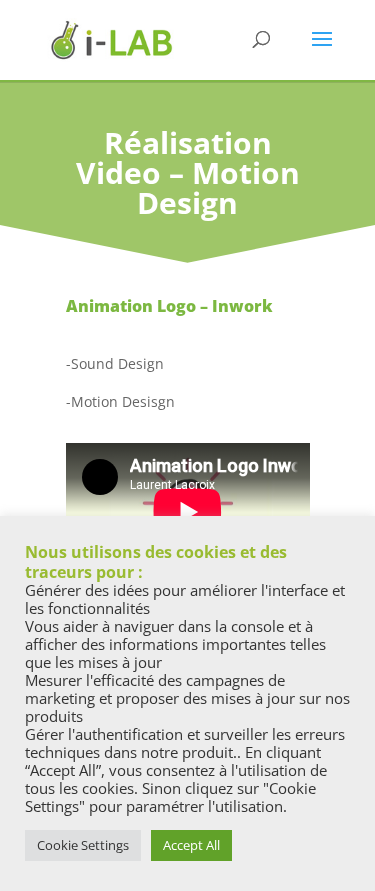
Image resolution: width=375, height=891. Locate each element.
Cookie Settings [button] (83, 845)
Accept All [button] (191, 845)
